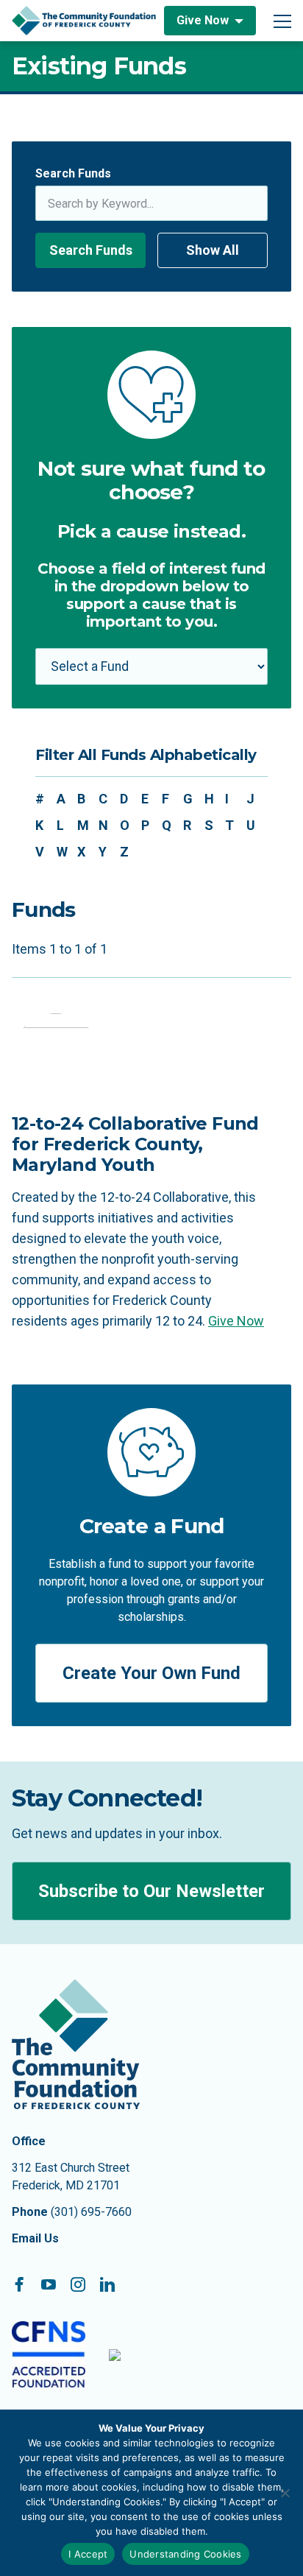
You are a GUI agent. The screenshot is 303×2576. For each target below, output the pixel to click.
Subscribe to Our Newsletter (151, 1891)
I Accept (88, 2554)
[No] (285, 2493)
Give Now (203, 20)
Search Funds (73, 173)
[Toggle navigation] (282, 21)
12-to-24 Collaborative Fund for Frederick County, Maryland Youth (135, 1144)
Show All (213, 250)
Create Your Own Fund (151, 1673)
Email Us (35, 2238)
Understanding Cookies (185, 2554)
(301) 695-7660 (91, 2212)
